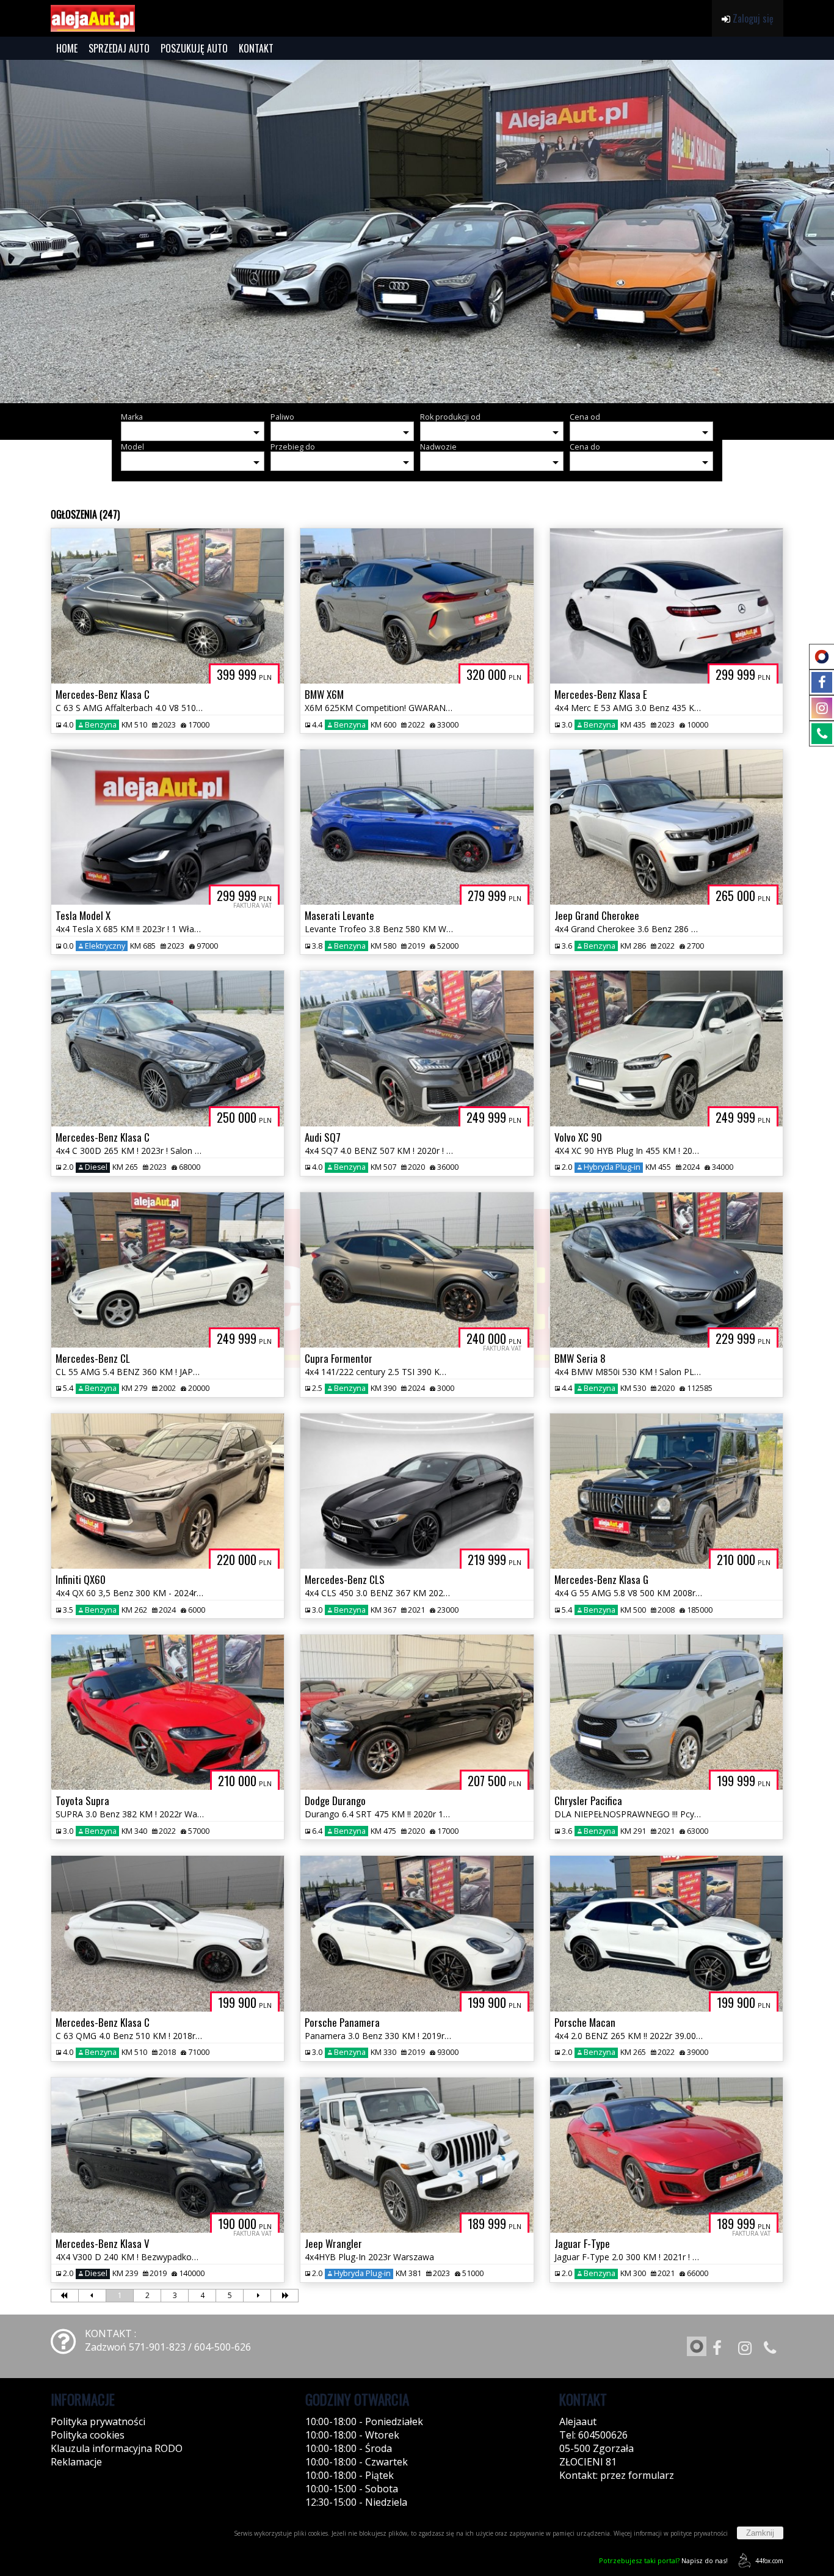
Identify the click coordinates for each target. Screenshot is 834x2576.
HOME (67, 48)
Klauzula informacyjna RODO (117, 2448)
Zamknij (760, 2533)
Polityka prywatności (98, 2421)
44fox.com (769, 2561)
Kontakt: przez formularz (617, 2475)
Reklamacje (76, 2462)
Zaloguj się (752, 18)
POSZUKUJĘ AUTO (194, 48)
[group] (417, 232)
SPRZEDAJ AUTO (119, 48)
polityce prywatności (699, 2533)
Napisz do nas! (663, 2560)
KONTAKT (256, 48)
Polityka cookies (88, 2435)
